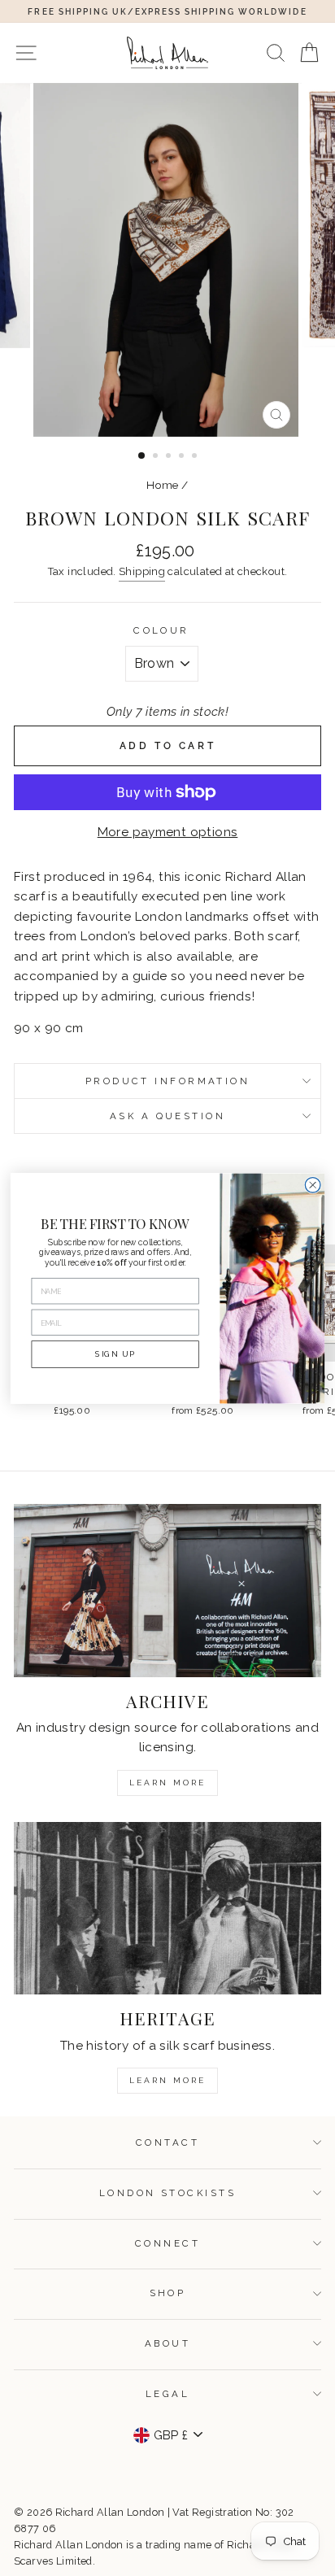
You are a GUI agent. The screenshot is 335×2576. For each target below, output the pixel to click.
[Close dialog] (313, 1185)
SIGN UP (115, 1353)
